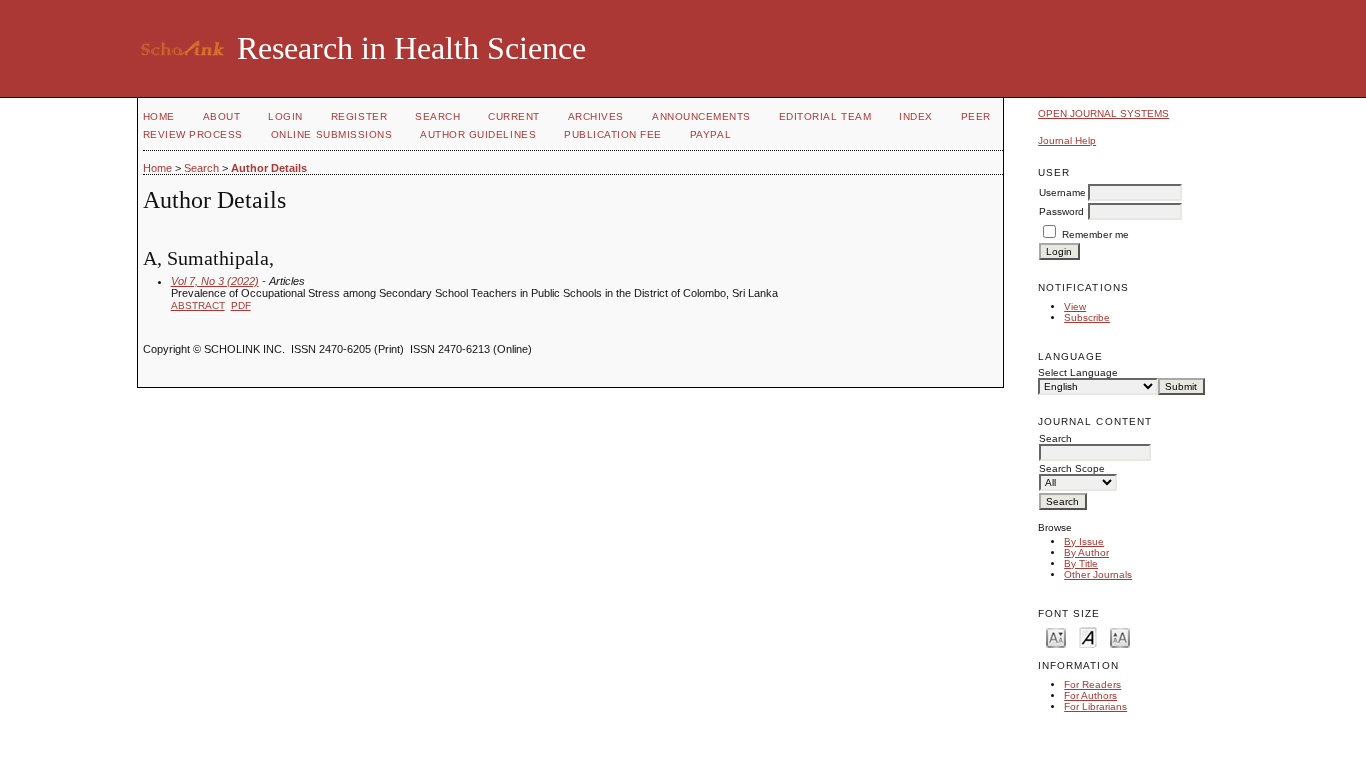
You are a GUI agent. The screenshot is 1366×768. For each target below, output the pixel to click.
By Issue (1084, 541)
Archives (596, 116)
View (1075, 306)
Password (1061, 211)
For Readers (1092, 684)
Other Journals (1098, 574)
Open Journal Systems (1103, 113)
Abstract (198, 305)
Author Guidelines (478, 134)
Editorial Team (825, 116)
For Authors (1090, 695)
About (222, 116)
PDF (241, 305)
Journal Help (1067, 140)
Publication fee (613, 134)
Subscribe (1087, 317)
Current (514, 116)
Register (359, 116)
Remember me (1095, 234)
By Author (1086, 552)
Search (437, 116)
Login (285, 116)
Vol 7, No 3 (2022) (215, 281)
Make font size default (1088, 636)
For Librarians (1095, 706)
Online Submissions (331, 134)
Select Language (1078, 372)
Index (916, 116)
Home (159, 116)
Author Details (269, 168)
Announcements (701, 116)
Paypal (710, 134)
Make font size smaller (1056, 636)
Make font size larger (1120, 636)
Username (1062, 192)
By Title (1081, 563)
